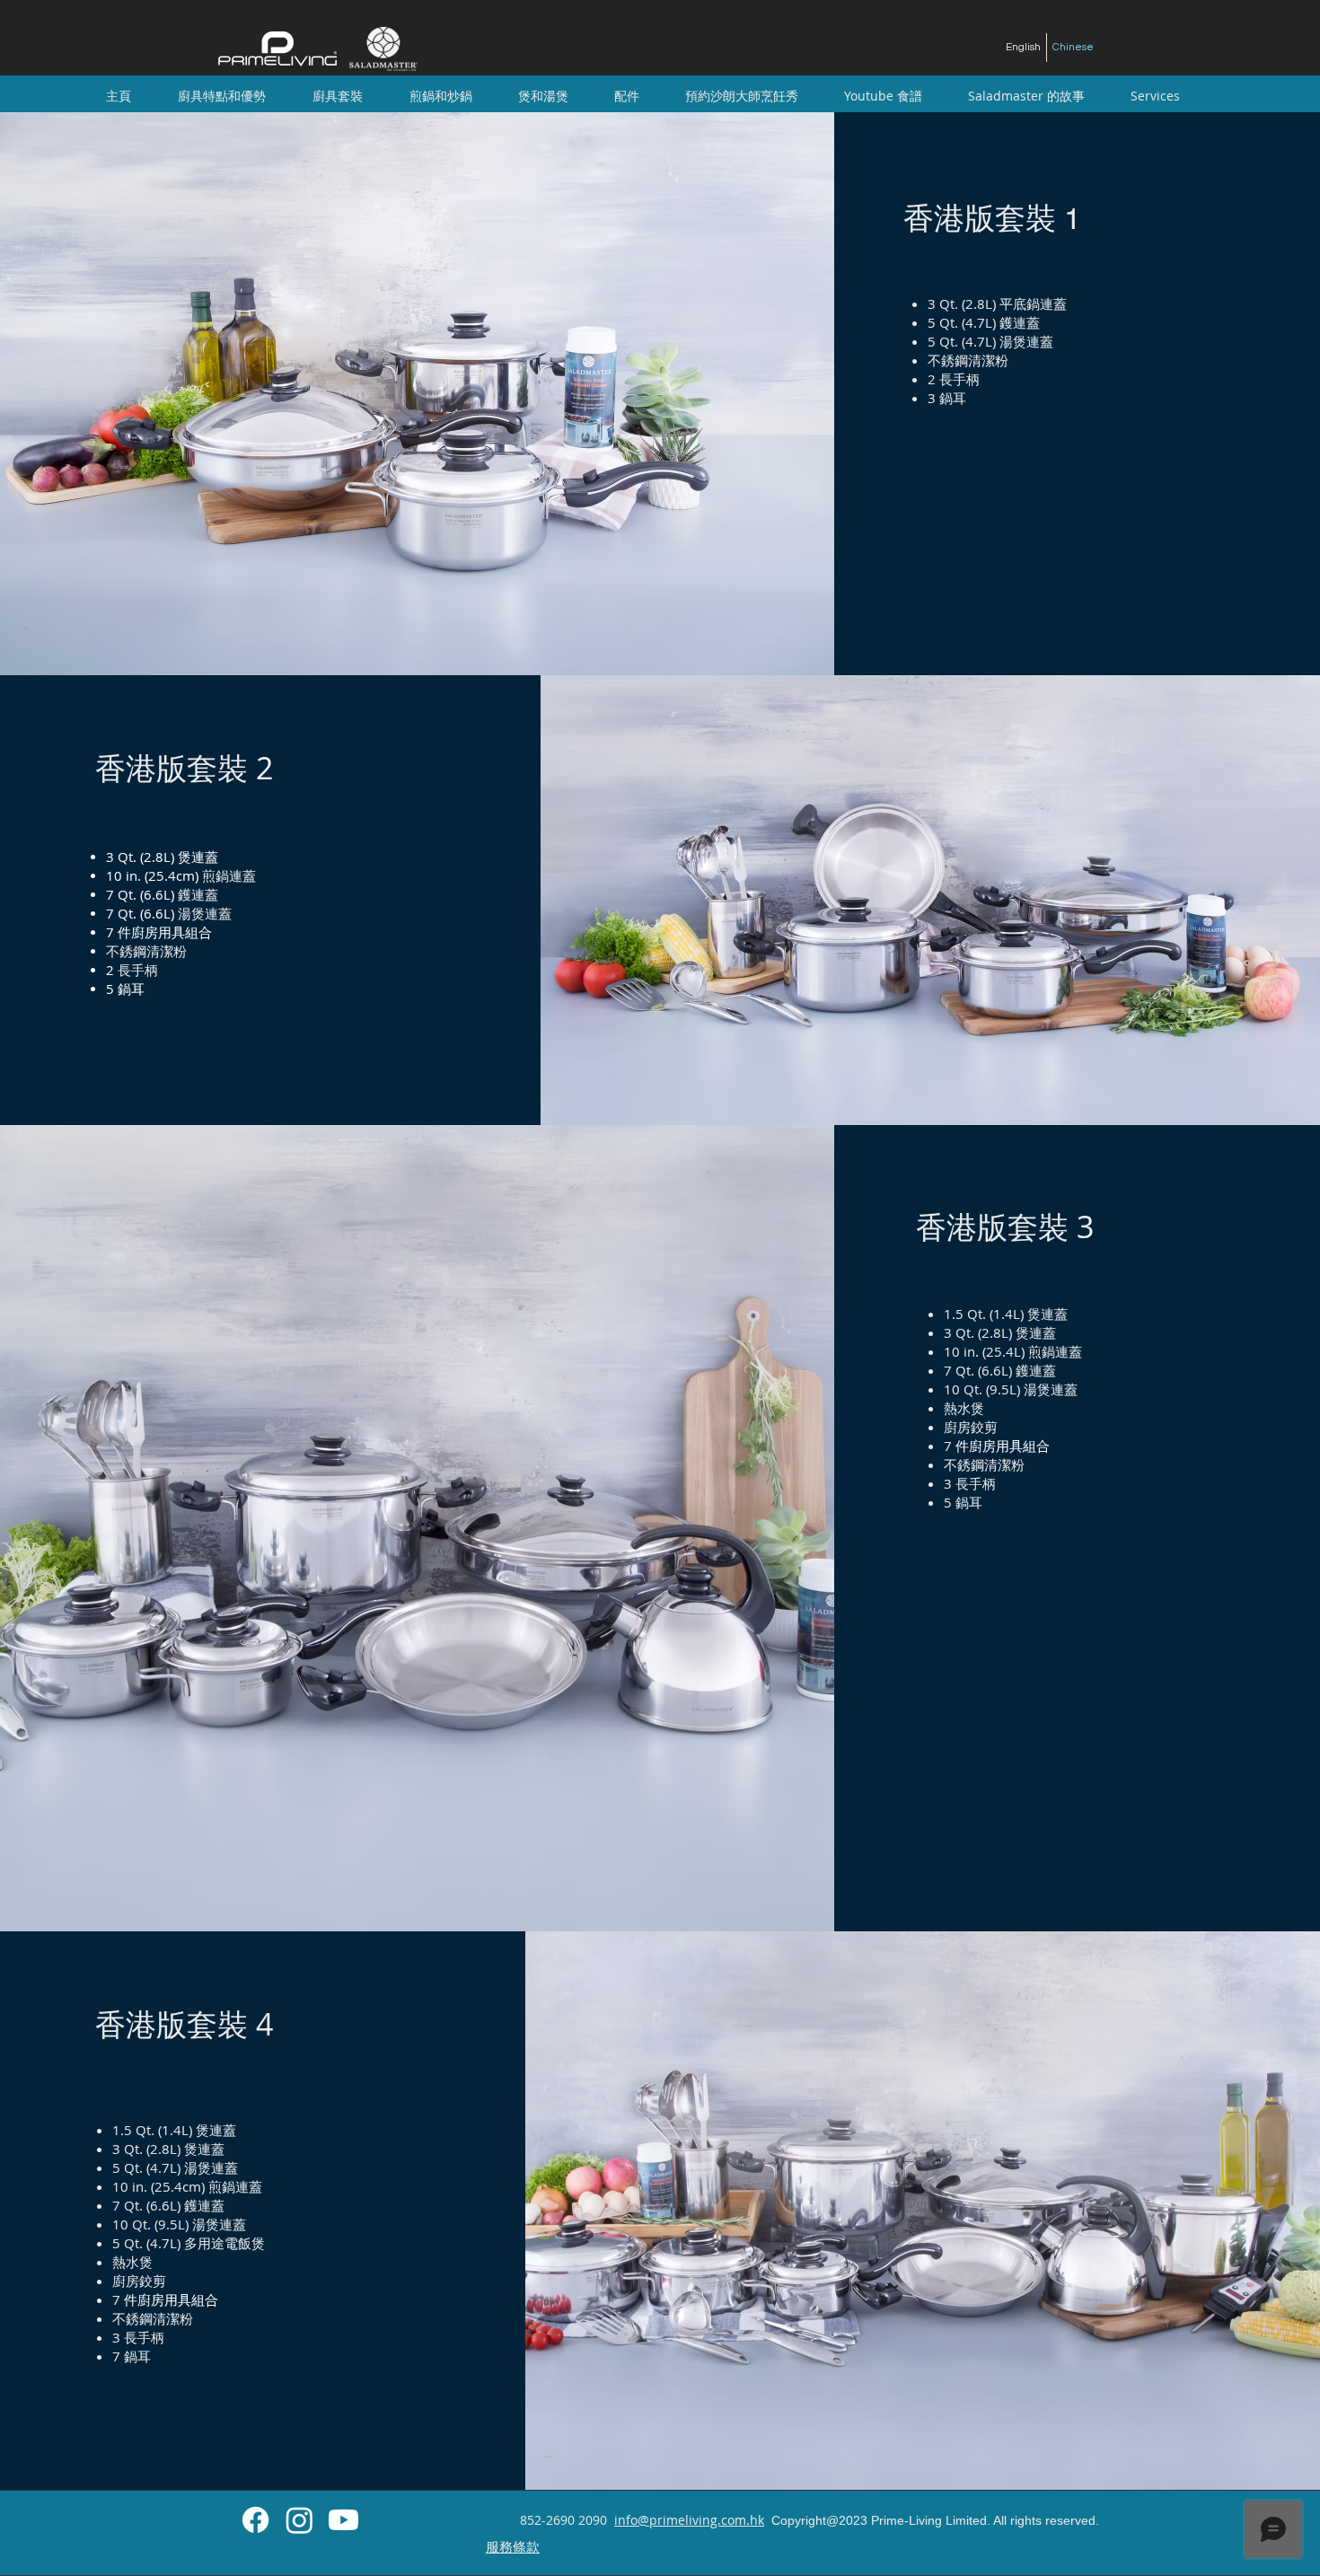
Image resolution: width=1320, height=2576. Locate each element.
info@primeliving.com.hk (689, 2520)
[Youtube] (343, 2520)
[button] (338, 96)
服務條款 (513, 2546)
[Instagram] (299, 2520)
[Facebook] (255, 2520)
